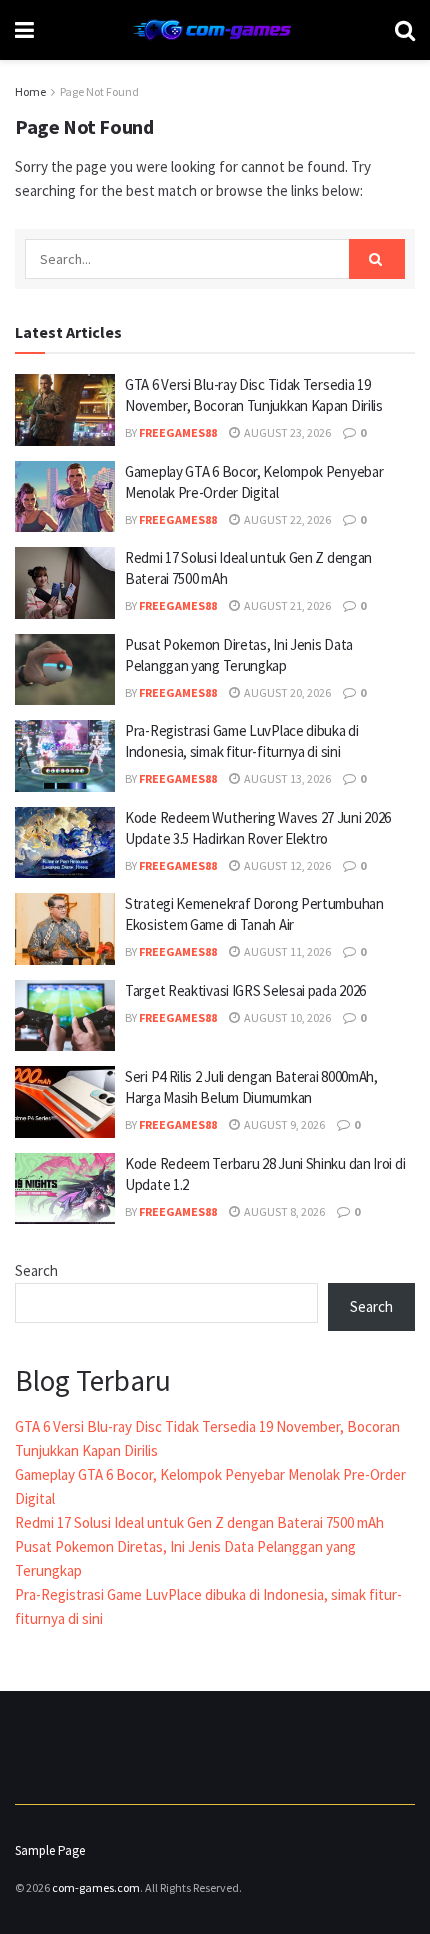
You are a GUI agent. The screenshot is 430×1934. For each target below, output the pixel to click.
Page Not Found (99, 91)
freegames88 (178, 432)
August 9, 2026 (283, 1124)
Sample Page (50, 1850)
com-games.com (96, 1887)
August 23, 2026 (286, 432)
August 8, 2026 (283, 1211)
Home (30, 91)
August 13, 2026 (286, 778)
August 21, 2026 (286, 605)
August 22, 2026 (286, 519)
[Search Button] (377, 259)
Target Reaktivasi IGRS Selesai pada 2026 (245, 990)
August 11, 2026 (286, 951)
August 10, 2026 (286, 1017)
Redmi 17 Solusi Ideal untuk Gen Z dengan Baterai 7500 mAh (199, 1522)
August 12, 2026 (286, 865)
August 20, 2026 (286, 692)
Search (36, 1270)
